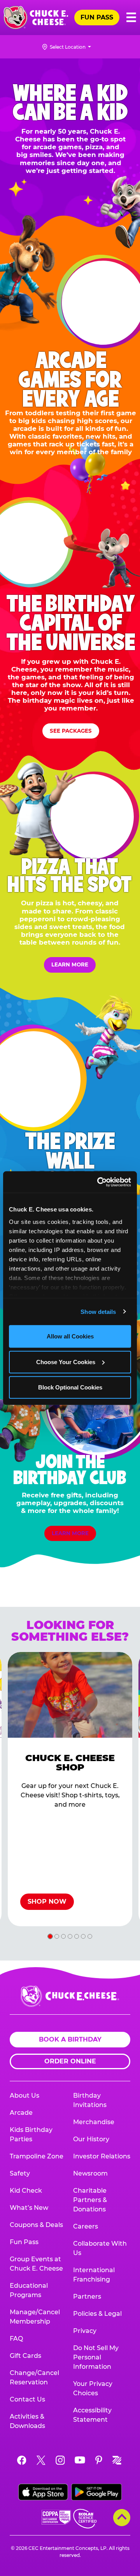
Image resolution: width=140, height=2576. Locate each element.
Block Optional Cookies (70, 1387)
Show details (98, 1311)
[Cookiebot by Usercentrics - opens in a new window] (99, 1182)
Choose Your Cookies (66, 1362)
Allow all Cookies (70, 1336)
